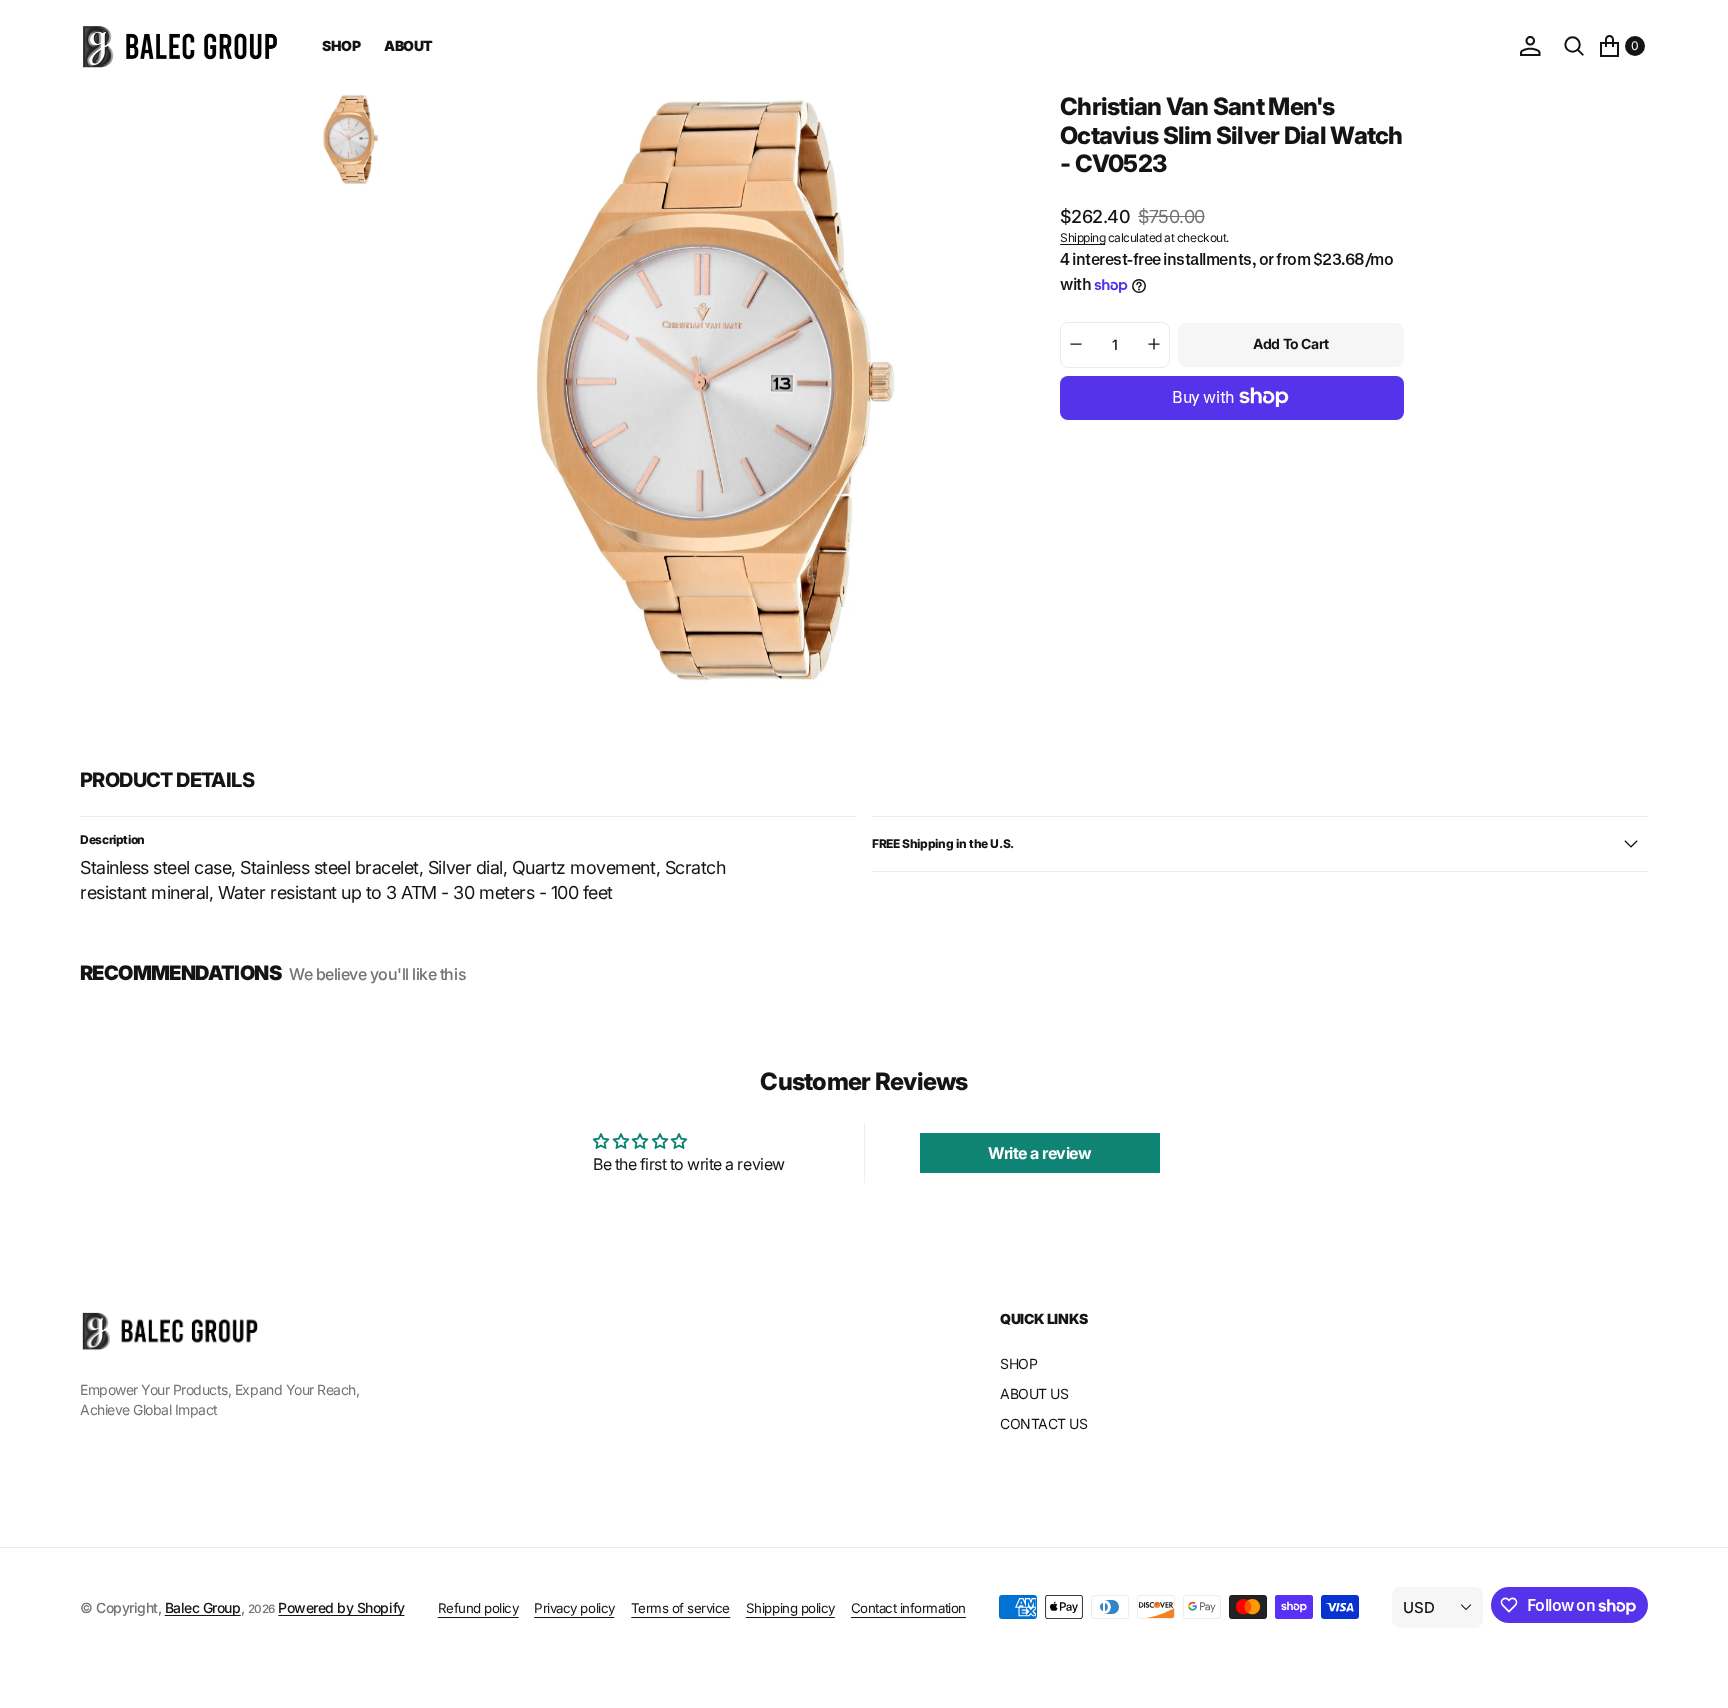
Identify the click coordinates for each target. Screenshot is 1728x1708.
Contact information (908, 1608)
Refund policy (478, 1608)
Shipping (1082, 237)
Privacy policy (574, 1608)
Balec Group (203, 1607)
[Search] (1574, 46)
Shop (341, 45)
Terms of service (680, 1608)
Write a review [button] (1039, 1153)
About (408, 45)
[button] (1530, 46)
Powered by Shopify (341, 1607)
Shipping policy (790, 1608)
